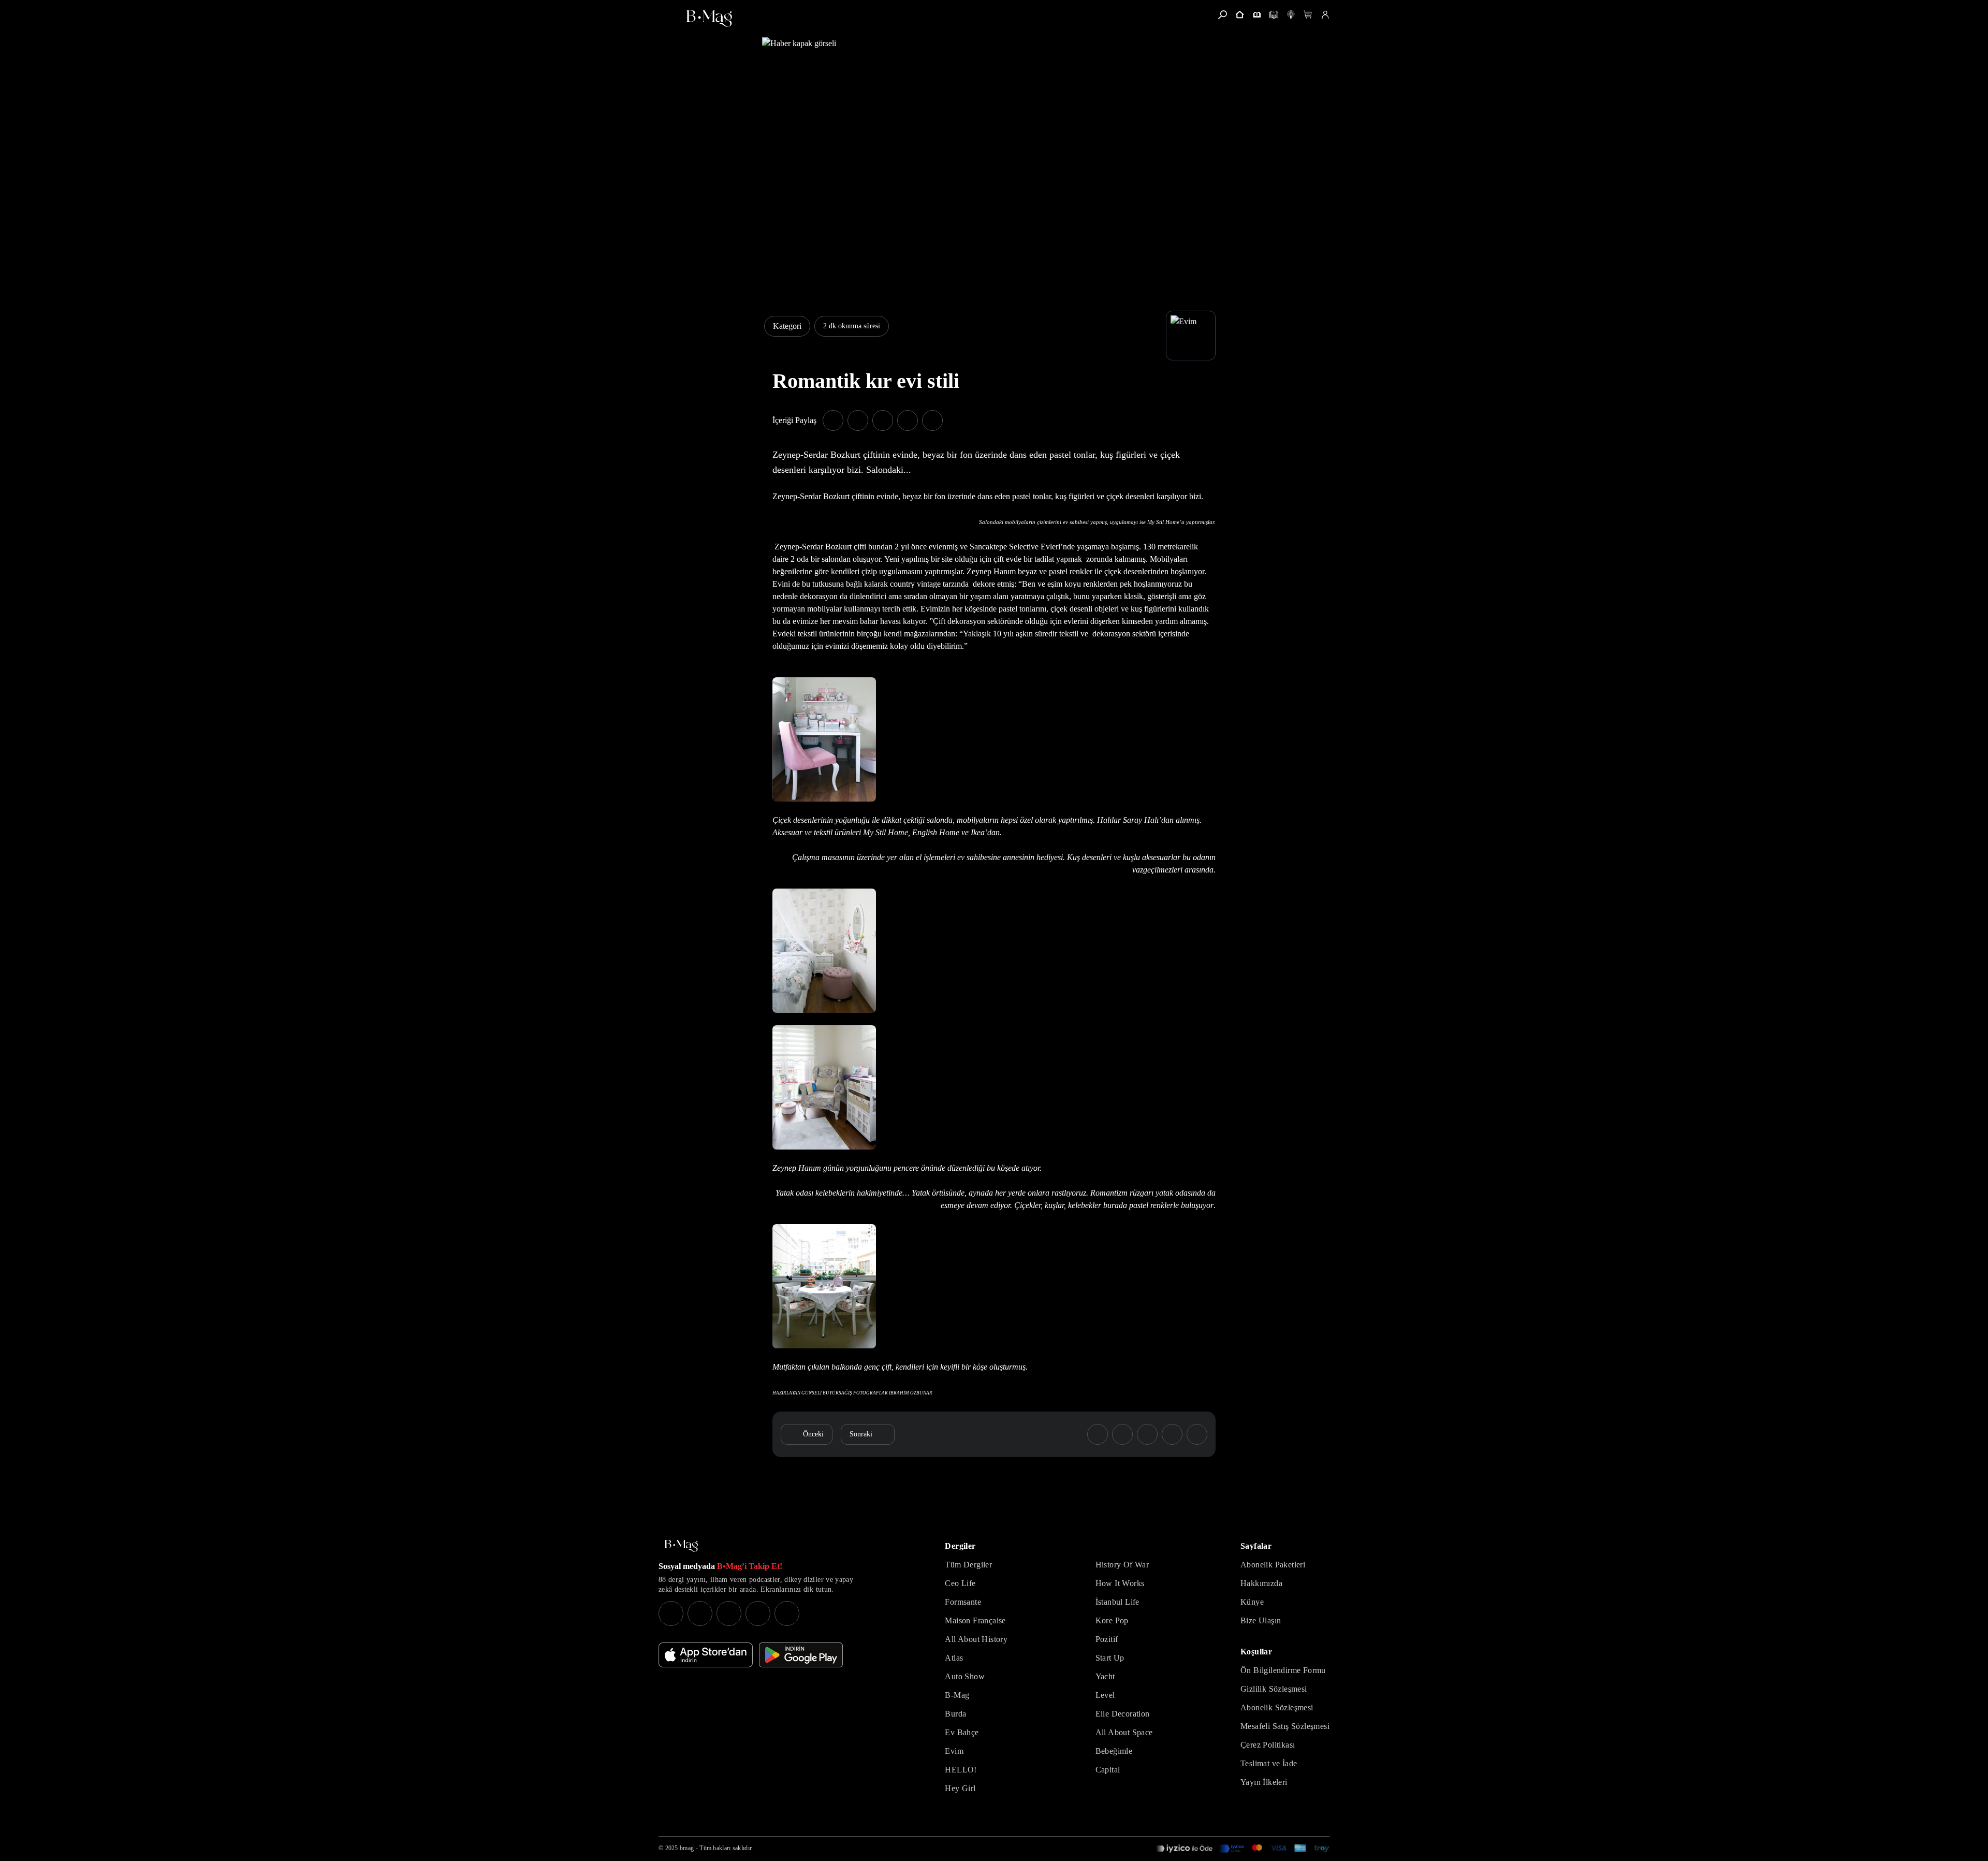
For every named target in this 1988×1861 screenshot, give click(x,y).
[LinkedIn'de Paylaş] (908, 420)
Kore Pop (1112, 1620)
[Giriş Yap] (1325, 15)
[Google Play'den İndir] (801, 1655)
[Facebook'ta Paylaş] (833, 420)
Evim (954, 1751)
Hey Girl (960, 1788)
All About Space (1124, 1732)
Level (1105, 1695)
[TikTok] (787, 1613)
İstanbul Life (1117, 1602)
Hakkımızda (1261, 1583)
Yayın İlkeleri (1264, 1782)
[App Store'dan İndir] (706, 1655)
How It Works (1120, 1583)
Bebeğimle (1114, 1751)
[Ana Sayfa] (681, 1546)
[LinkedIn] (758, 1613)
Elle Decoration (1123, 1714)
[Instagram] (671, 1613)
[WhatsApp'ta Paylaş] (883, 420)
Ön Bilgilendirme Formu (1283, 1670)
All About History (976, 1639)
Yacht (1105, 1676)
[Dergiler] (1257, 15)
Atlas (954, 1658)
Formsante (963, 1602)
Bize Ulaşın (1261, 1620)
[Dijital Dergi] (1274, 15)
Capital (1108, 1770)
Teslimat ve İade (1269, 1763)
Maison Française (975, 1620)
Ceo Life (960, 1583)
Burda (955, 1714)
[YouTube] (700, 1613)
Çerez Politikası (1268, 1745)
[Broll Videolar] (1291, 15)
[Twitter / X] (729, 1613)
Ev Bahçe (962, 1732)
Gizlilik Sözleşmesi (1274, 1689)
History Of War (1122, 1565)
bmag (687, 1848)
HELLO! (961, 1770)
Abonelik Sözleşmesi (1277, 1707)
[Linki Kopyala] (1197, 1434)
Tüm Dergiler (968, 1565)
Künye (1252, 1602)
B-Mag (957, 1695)
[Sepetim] (1308, 15)
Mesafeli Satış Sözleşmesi (1285, 1726)
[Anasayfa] (1240, 15)
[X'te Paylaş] (858, 420)
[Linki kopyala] (932, 420)
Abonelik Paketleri (1273, 1565)
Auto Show (965, 1676)
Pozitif (1107, 1639)
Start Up (1110, 1658)
